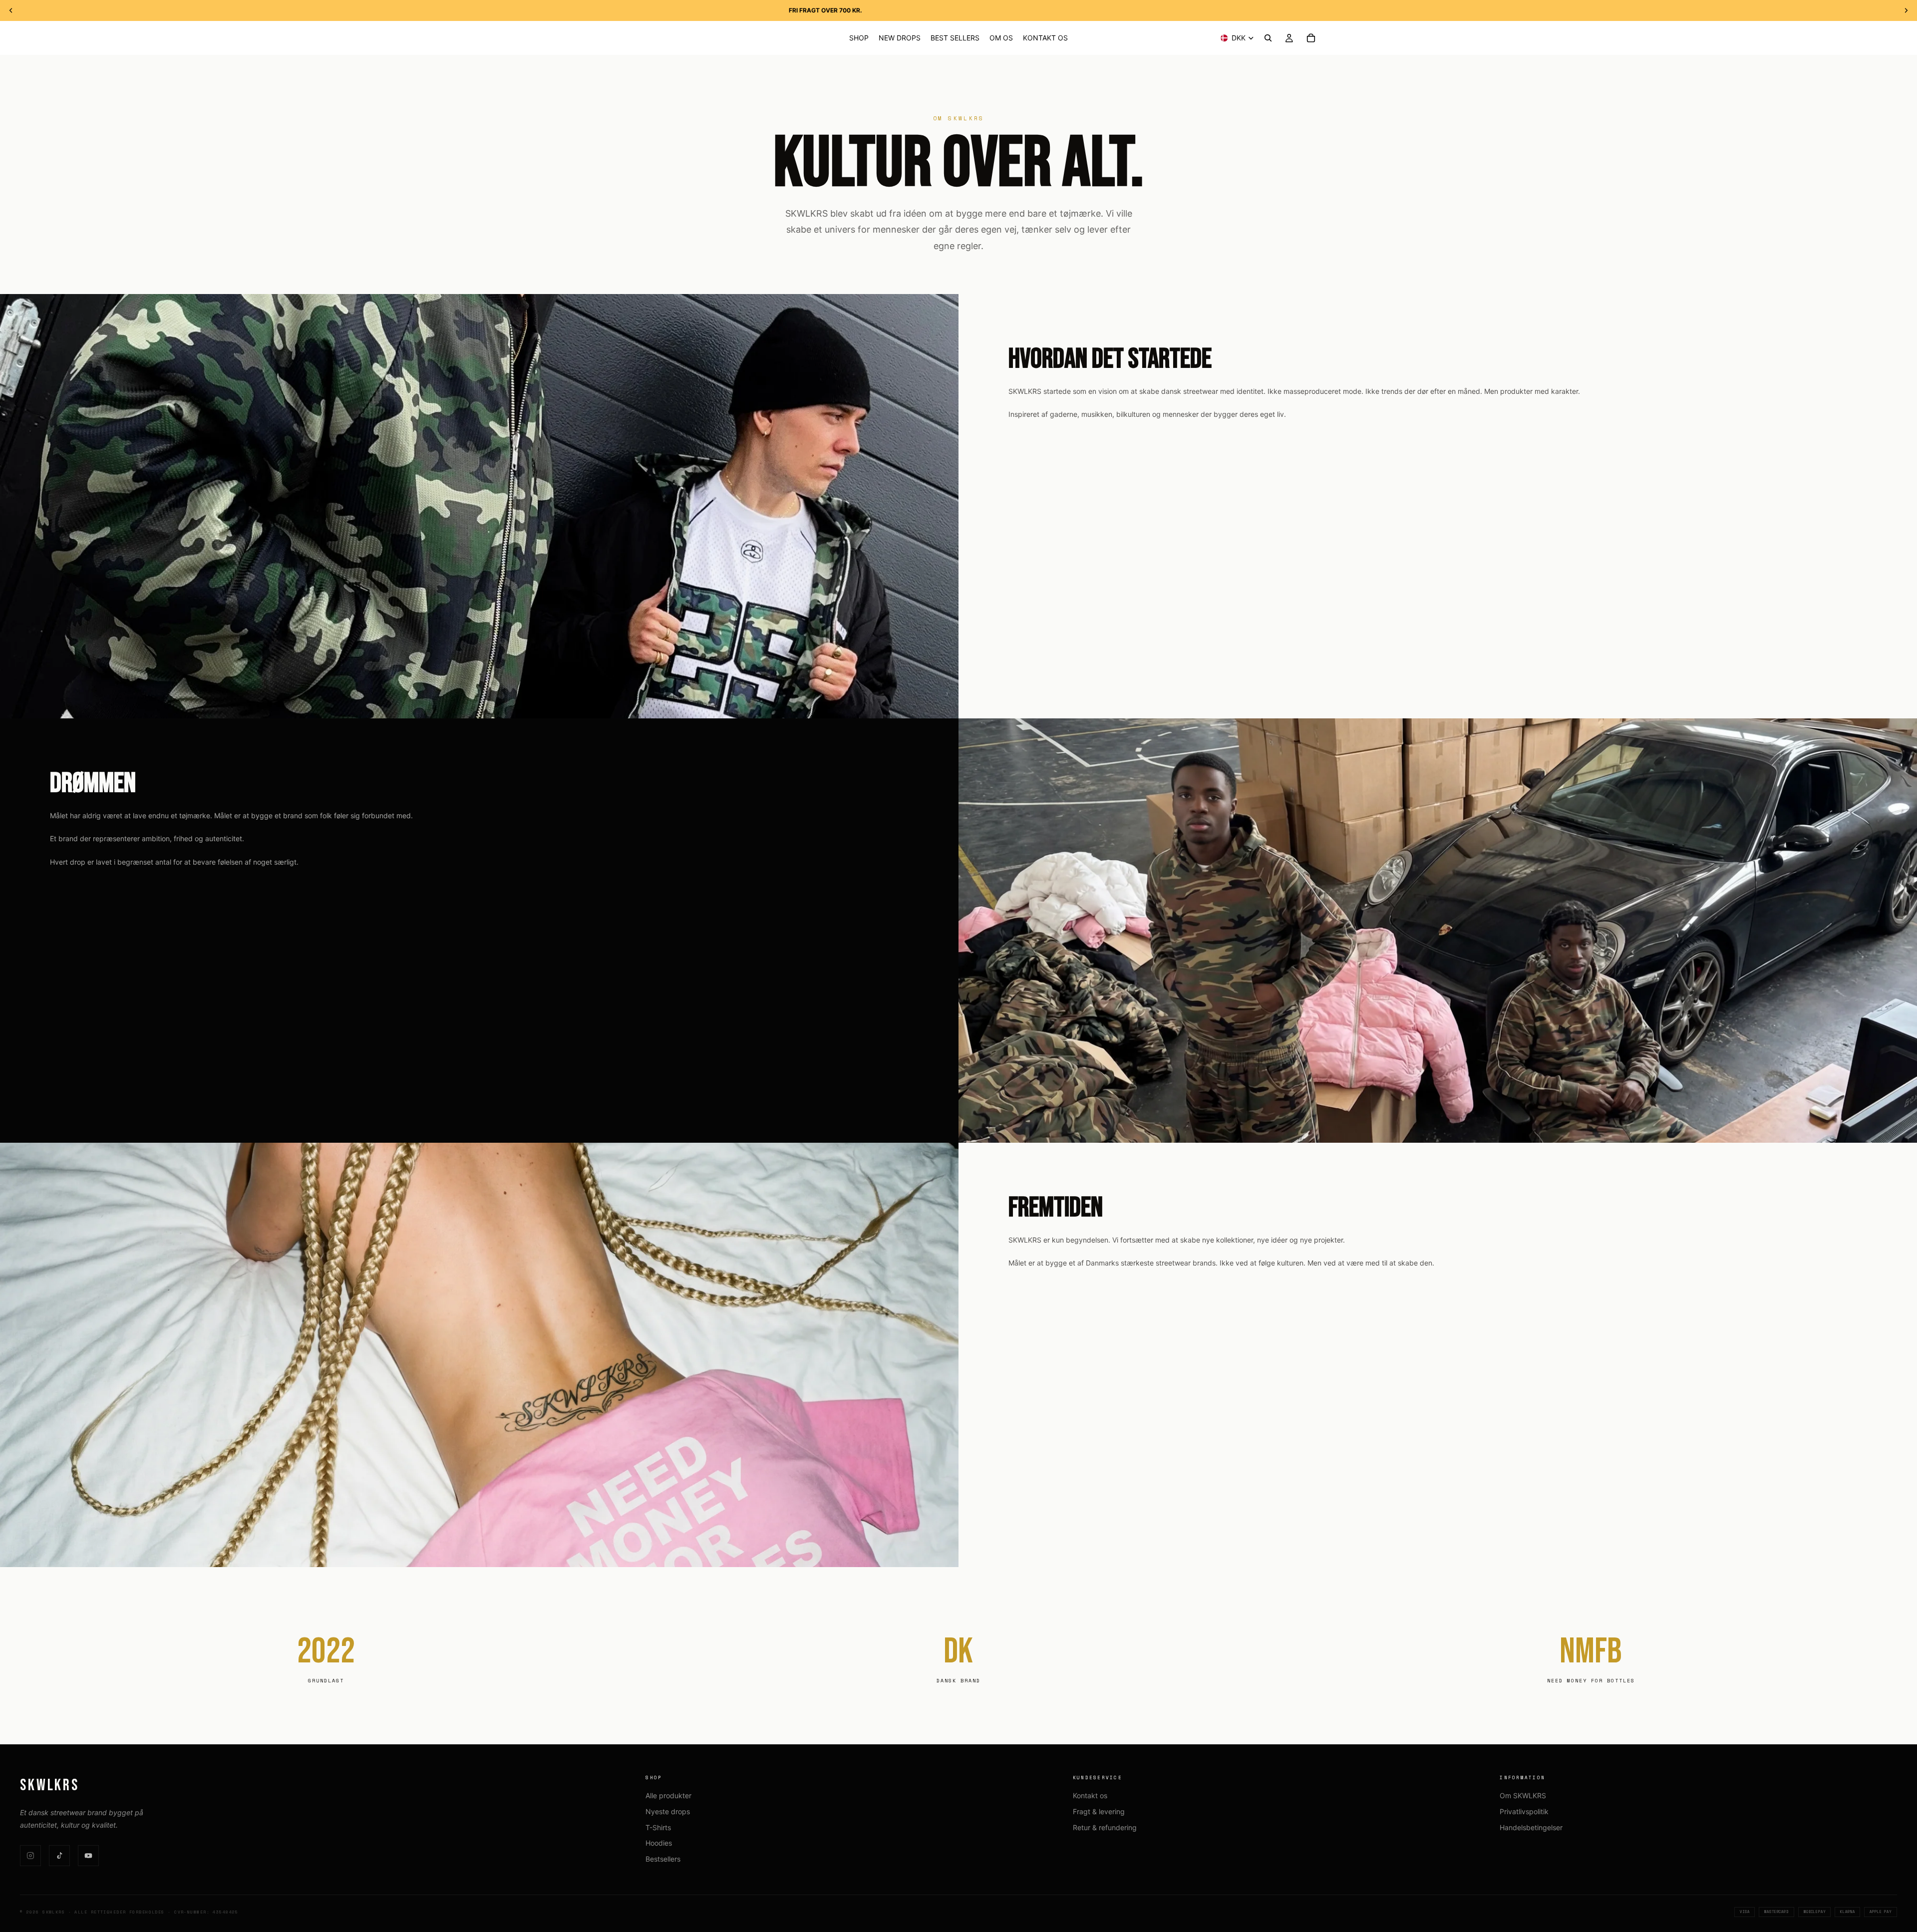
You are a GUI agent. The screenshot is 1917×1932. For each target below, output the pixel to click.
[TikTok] (59, 1856)
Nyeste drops (668, 1811)
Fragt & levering (1099, 1811)
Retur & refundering (1105, 1827)
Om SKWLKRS (1523, 1795)
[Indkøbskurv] (1311, 38)
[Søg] (1268, 38)
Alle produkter (668, 1795)
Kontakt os (1090, 1795)
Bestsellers (663, 1859)
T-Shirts (658, 1827)
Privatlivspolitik (1524, 1811)
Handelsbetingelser (1531, 1827)
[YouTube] (88, 1856)
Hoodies (659, 1843)
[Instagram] (30, 1856)
